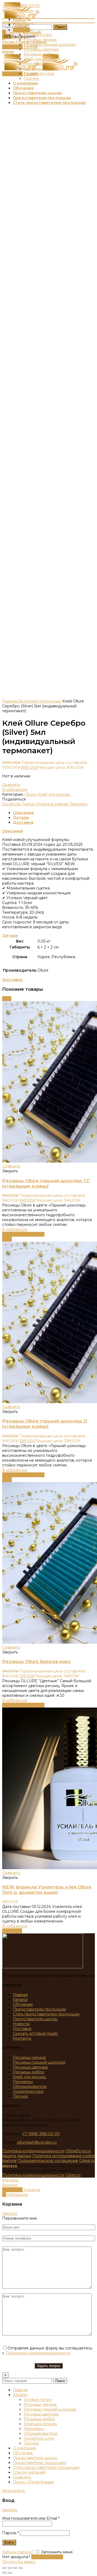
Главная (10, 701)
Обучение (23, 2004)
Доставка (23, 822)
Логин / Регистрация (33, 2482)
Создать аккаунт (47, 2557)
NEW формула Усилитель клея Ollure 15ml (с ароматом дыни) (47, 1890)
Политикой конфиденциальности (38, 2353)
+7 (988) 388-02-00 (41, 2134)
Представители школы (35, 2019)
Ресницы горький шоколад (39, 2062)
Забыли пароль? (18, 2552)
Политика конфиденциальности (33, 2151)
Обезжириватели (30, 2087)
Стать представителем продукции (46, 2014)
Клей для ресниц (45, 701)
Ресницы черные (30, 2057)
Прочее (20, 2096)
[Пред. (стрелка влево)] (4, 2573)
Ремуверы (23, 2082)
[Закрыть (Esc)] (4, 2568)
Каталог (20, 2000)
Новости (21, 2024)
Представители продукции (39, 2009)
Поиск (60, 27)
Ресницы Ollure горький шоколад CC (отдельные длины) (46, 1183)
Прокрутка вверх (19, 2562)
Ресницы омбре (29, 2072)
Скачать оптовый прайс (36, 2033)
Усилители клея (28, 2091)
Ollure (22, 701)
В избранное (15, 790)
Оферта (87, 2161)
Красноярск (14, 22)
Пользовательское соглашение (48, 2161)
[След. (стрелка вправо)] (10, 2573)
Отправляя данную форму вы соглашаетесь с (47, 2351)
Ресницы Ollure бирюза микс (37, 1661)
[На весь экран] (15, 2568)
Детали (21, 818)
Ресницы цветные (30, 2067)
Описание (23, 813)
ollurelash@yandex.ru (37, 2142)
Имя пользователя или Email (31, 2518)
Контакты (22, 2038)
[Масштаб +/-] (20, 2568)
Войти (9, 2542)
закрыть (10, 2213)
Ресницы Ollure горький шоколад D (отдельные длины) (45, 1424)
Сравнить (11, 785)
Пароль (11, 2533)
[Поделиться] (10, 2568)
